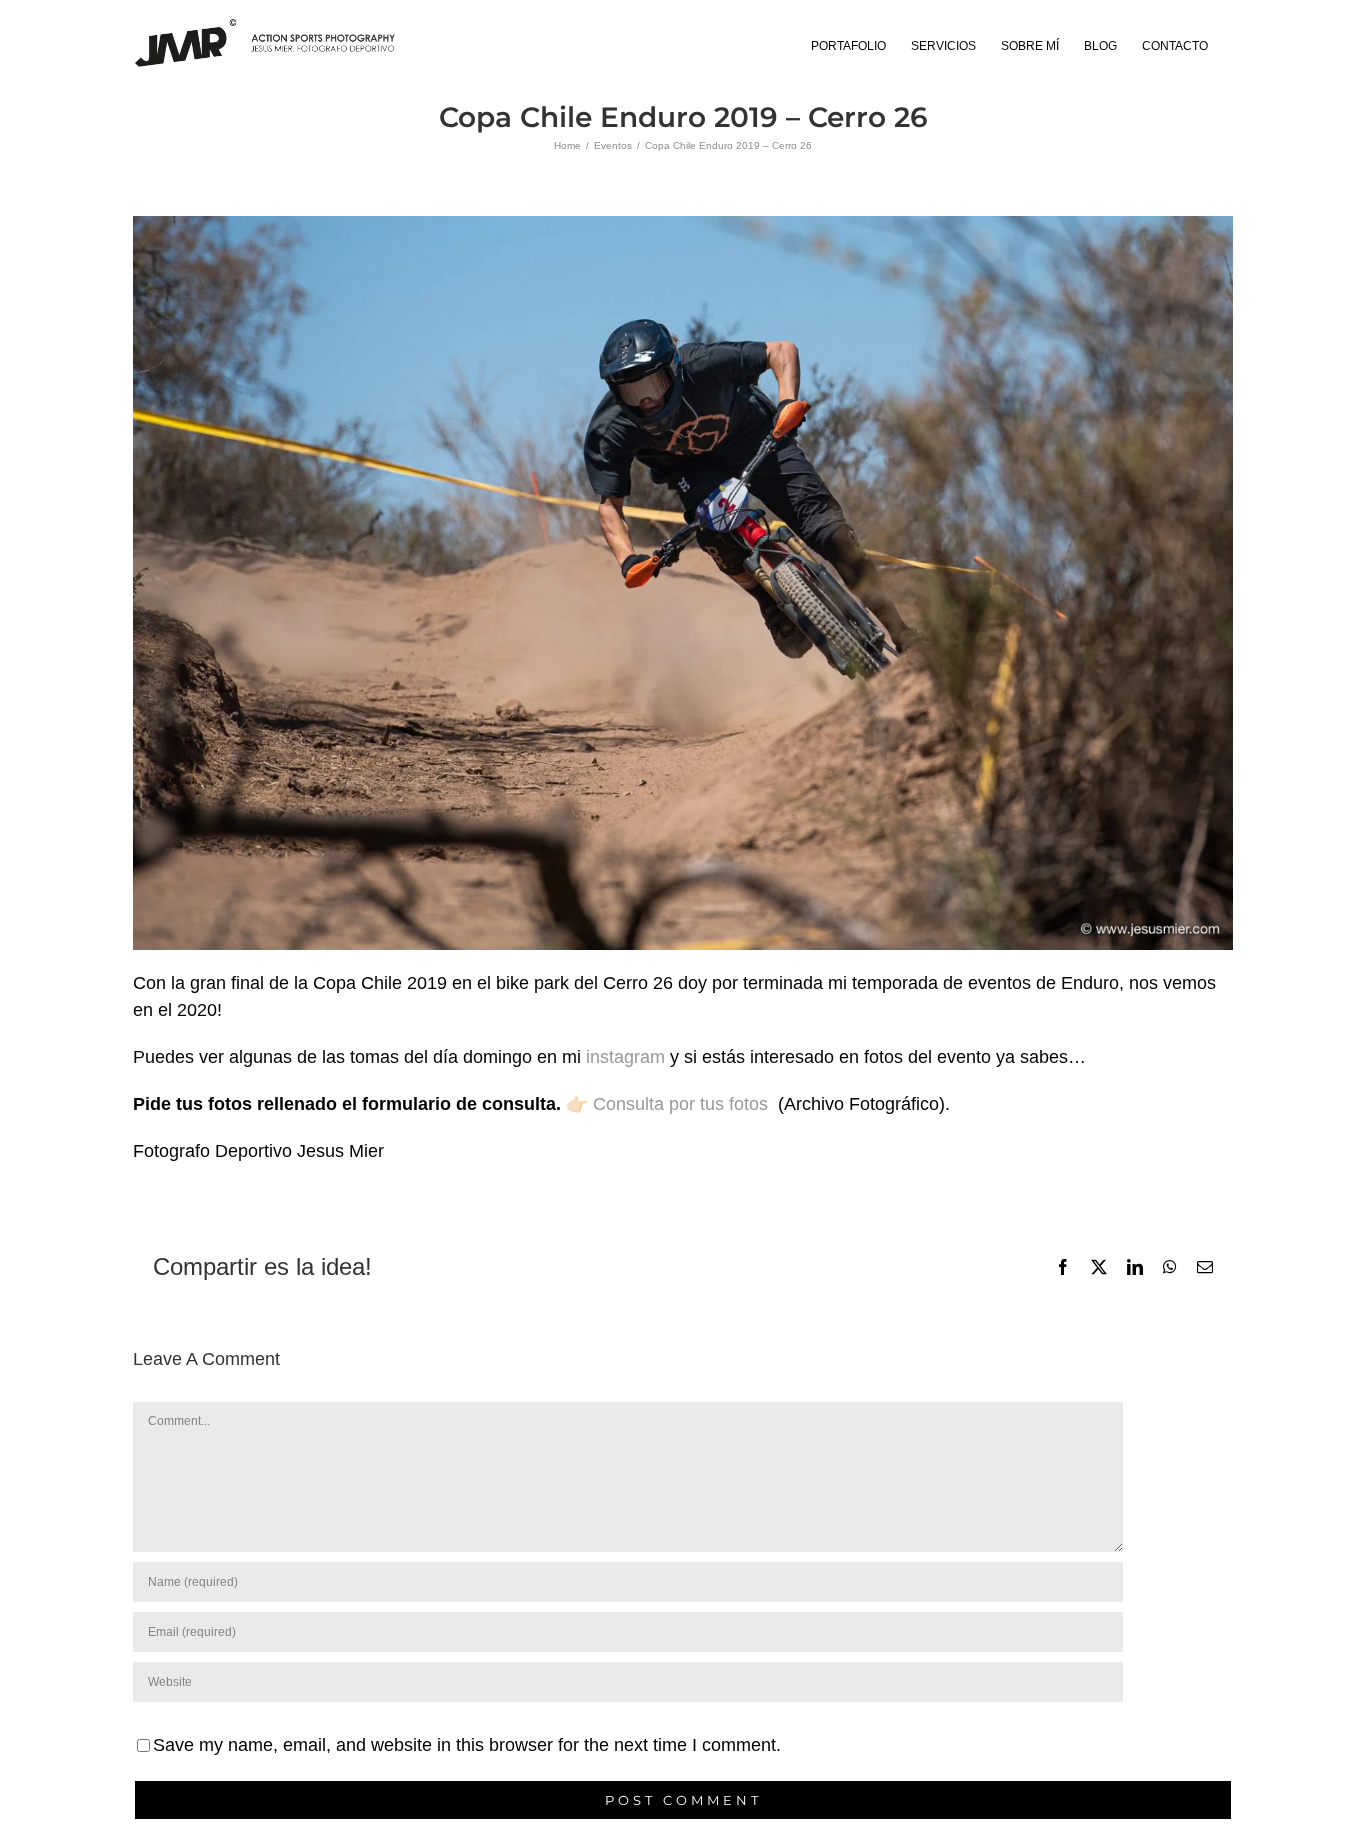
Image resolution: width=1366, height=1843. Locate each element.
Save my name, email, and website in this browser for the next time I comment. (467, 1745)
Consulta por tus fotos (685, 1104)
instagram (625, 1057)
